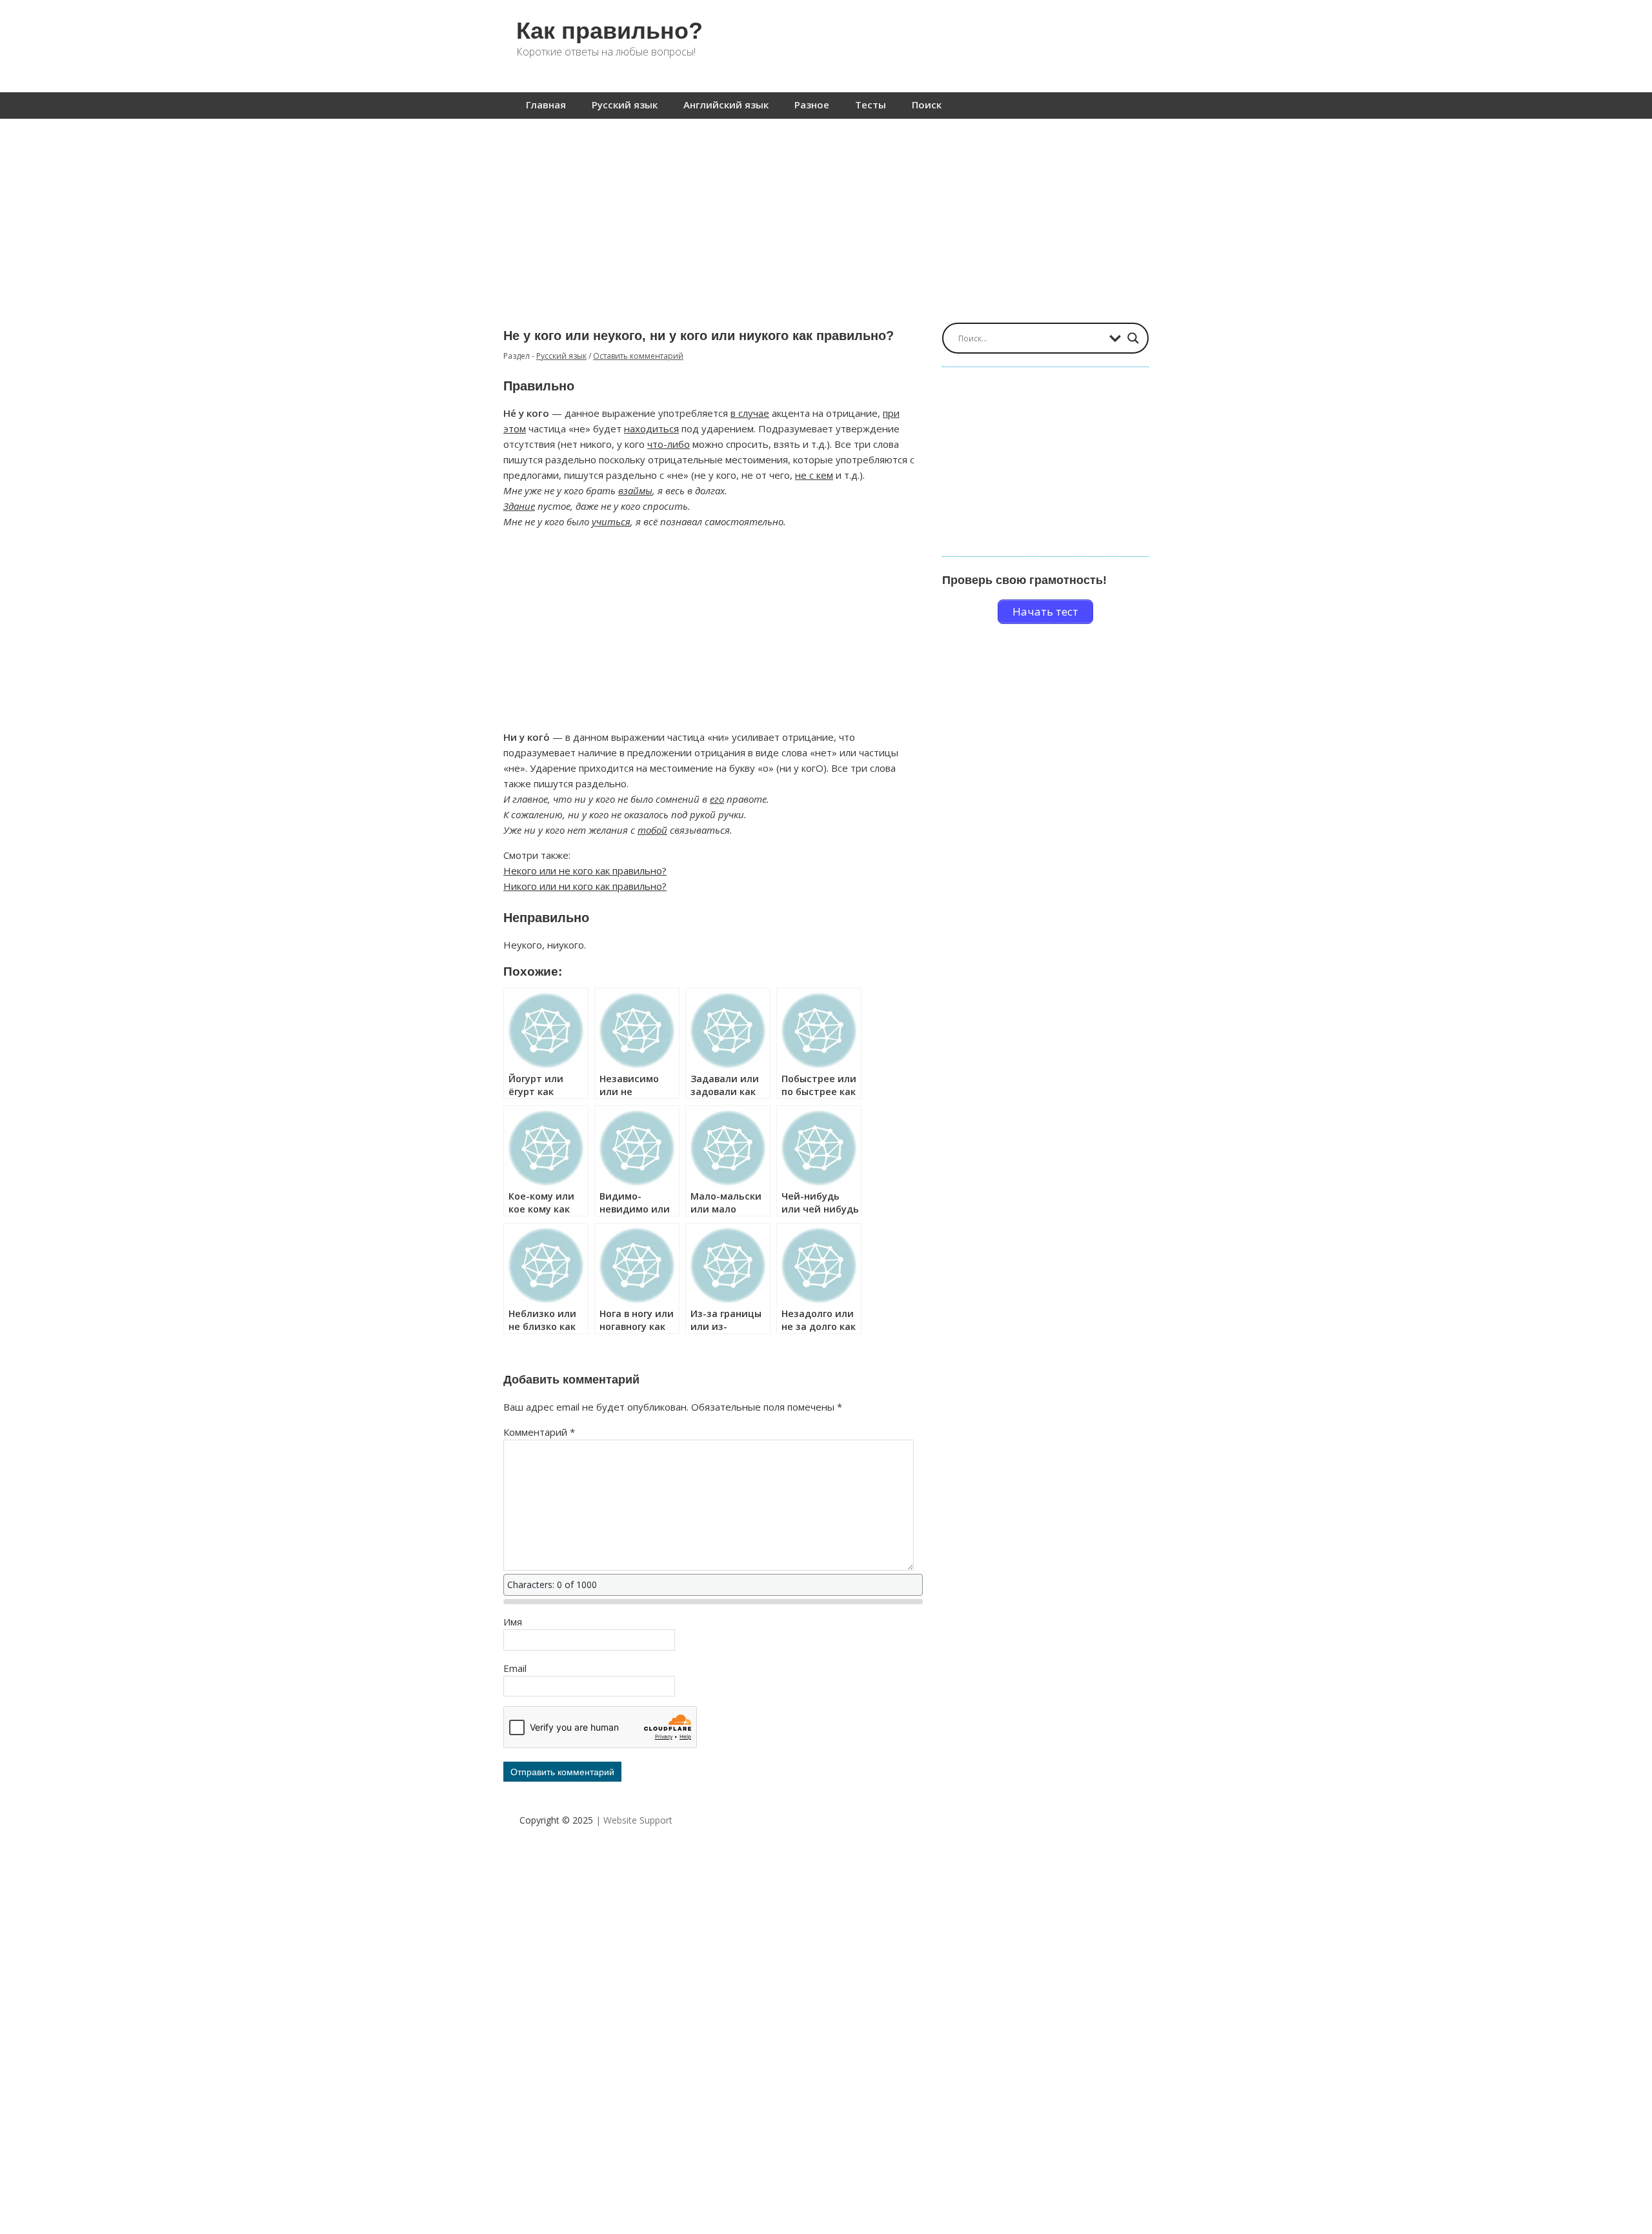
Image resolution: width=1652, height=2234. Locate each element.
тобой (652, 830)
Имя (513, 1622)
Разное (812, 105)
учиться (611, 521)
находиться (651, 428)
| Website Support (634, 1820)
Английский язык (726, 105)
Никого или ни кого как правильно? (585, 886)
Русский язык (625, 105)
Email (515, 1668)
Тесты (871, 105)
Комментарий (539, 1432)
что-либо (669, 444)
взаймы (635, 490)
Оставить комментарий (638, 356)
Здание (519, 506)
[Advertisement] (826, 214)
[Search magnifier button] (1133, 338)
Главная (546, 105)
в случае (750, 413)
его (717, 799)
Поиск (927, 105)
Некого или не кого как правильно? (585, 870)
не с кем (814, 475)
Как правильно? (609, 31)
